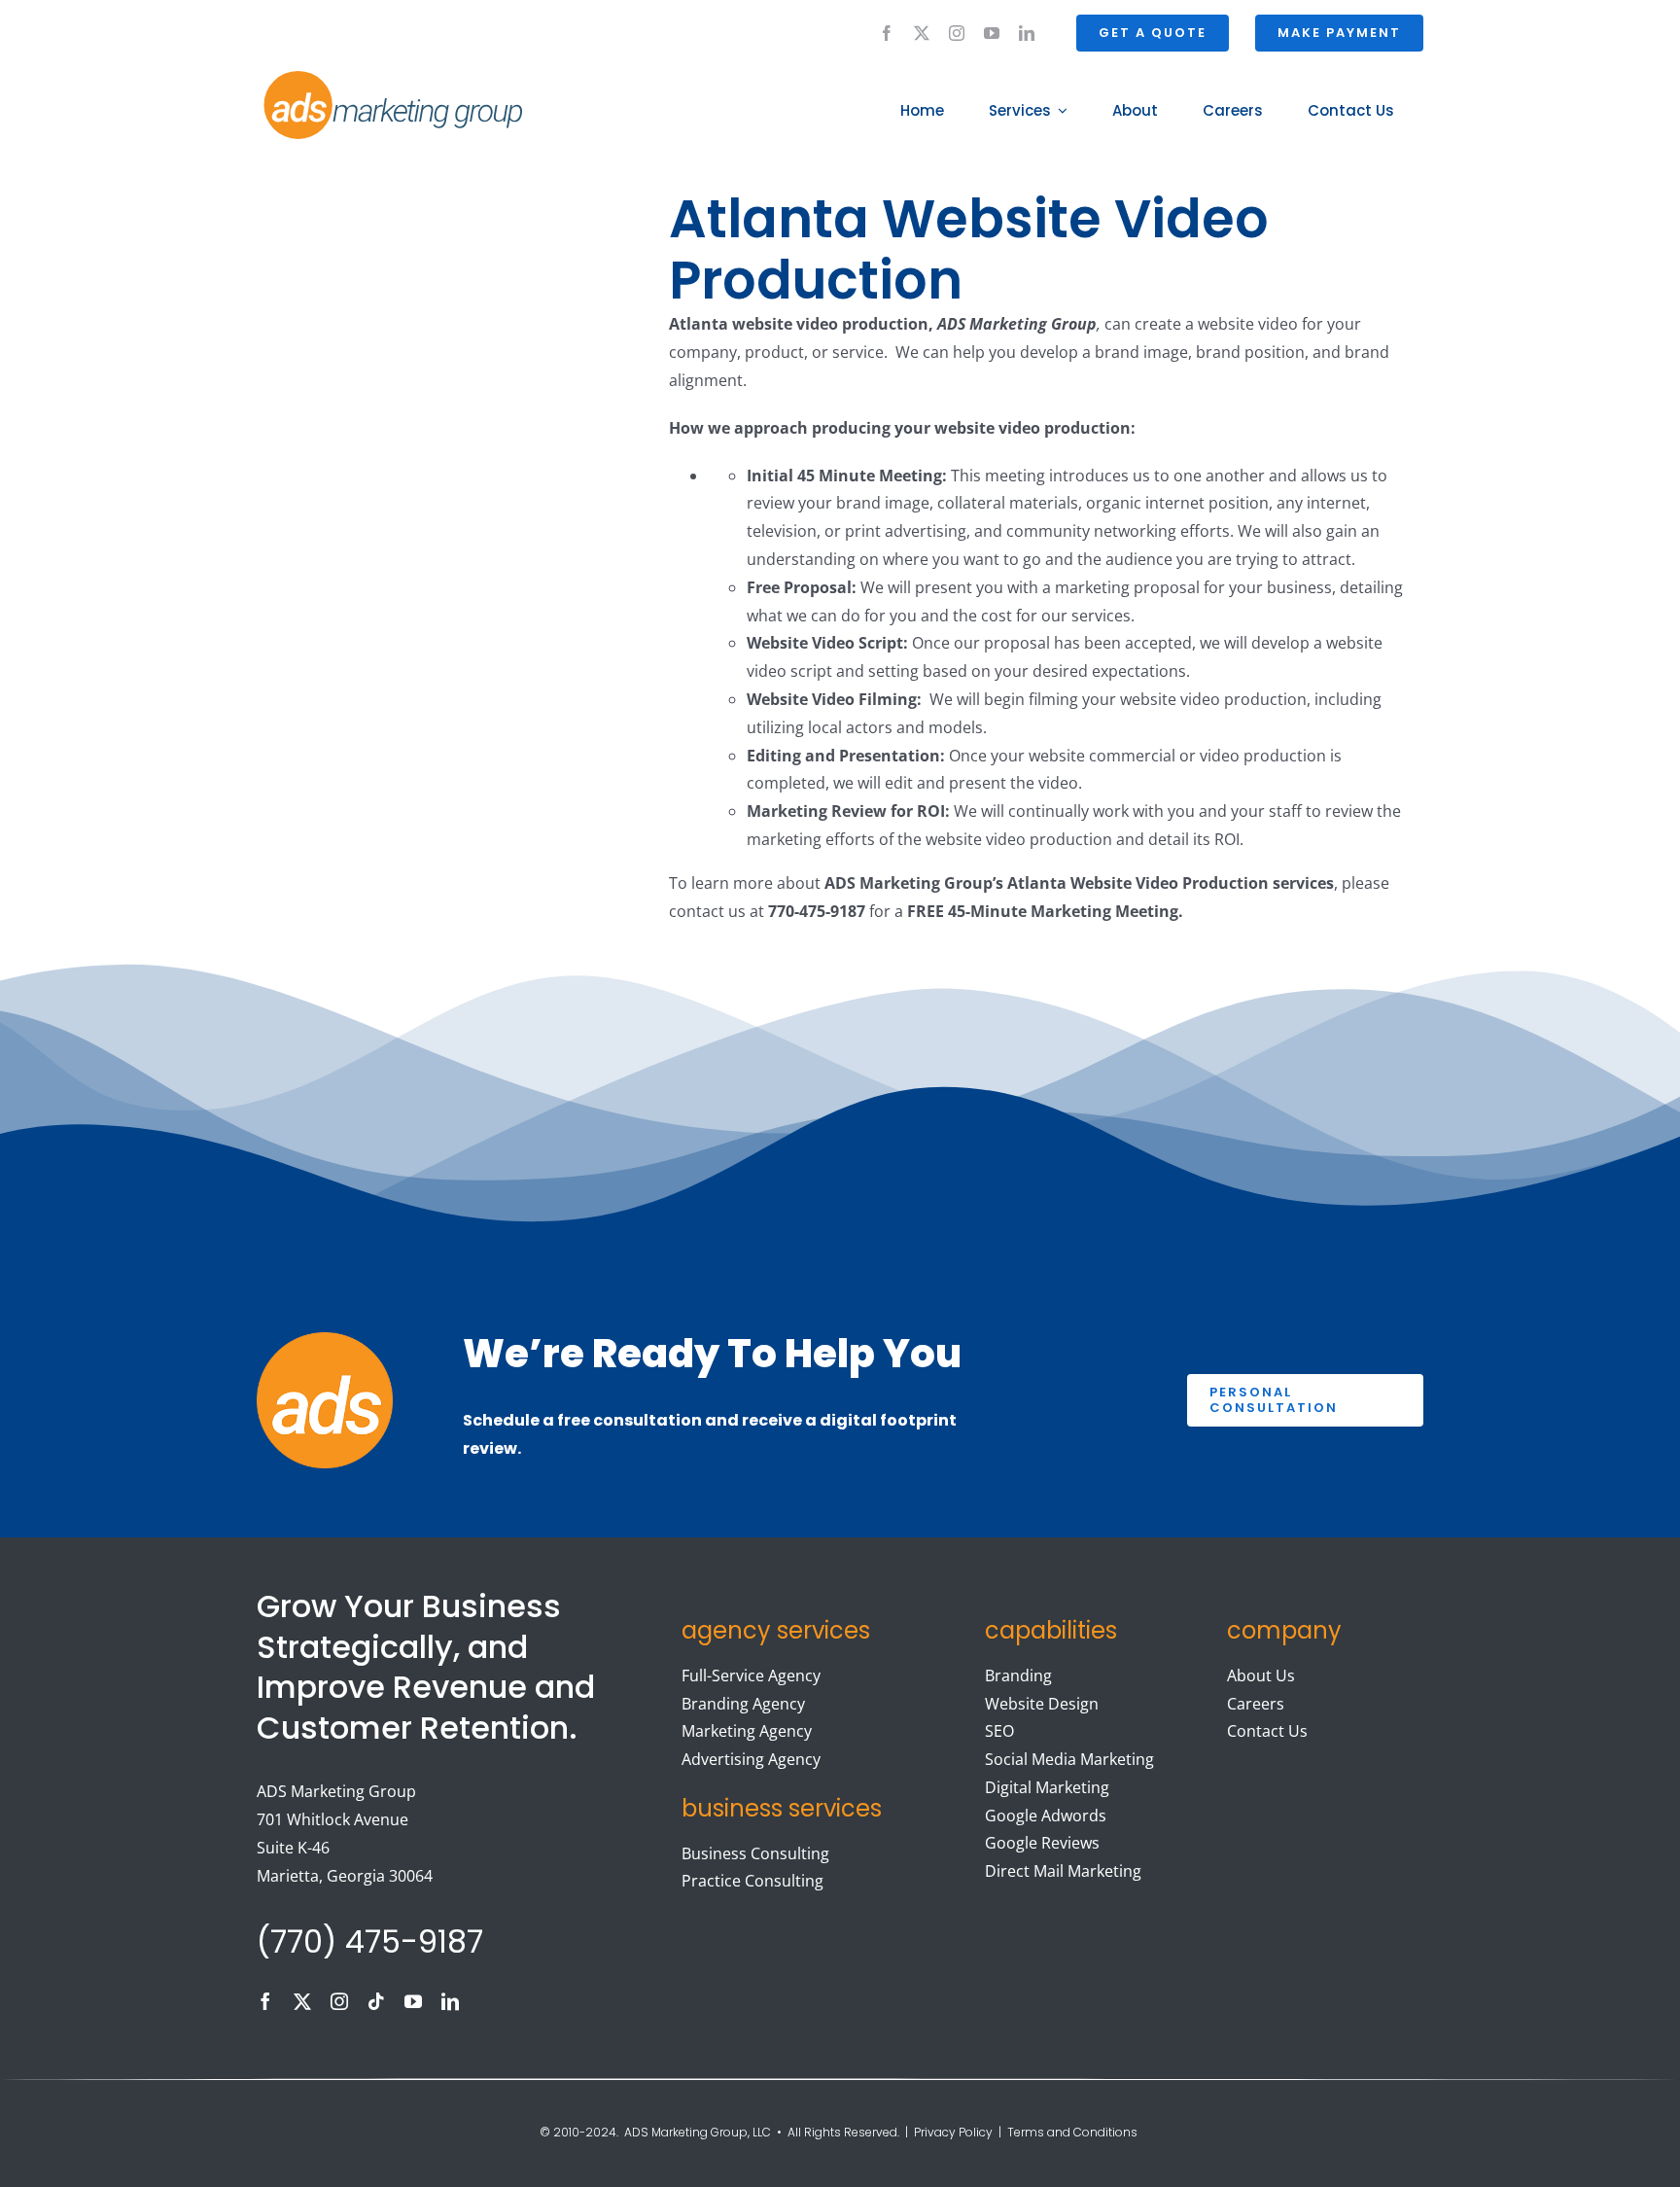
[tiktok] (376, 2001)
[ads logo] (370, 74)
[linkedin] (1027, 33)
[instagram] (957, 33)
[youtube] (992, 33)
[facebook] (887, 33)
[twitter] (922, 33)
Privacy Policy (953, 2132)
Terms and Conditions (1074, 2132)
